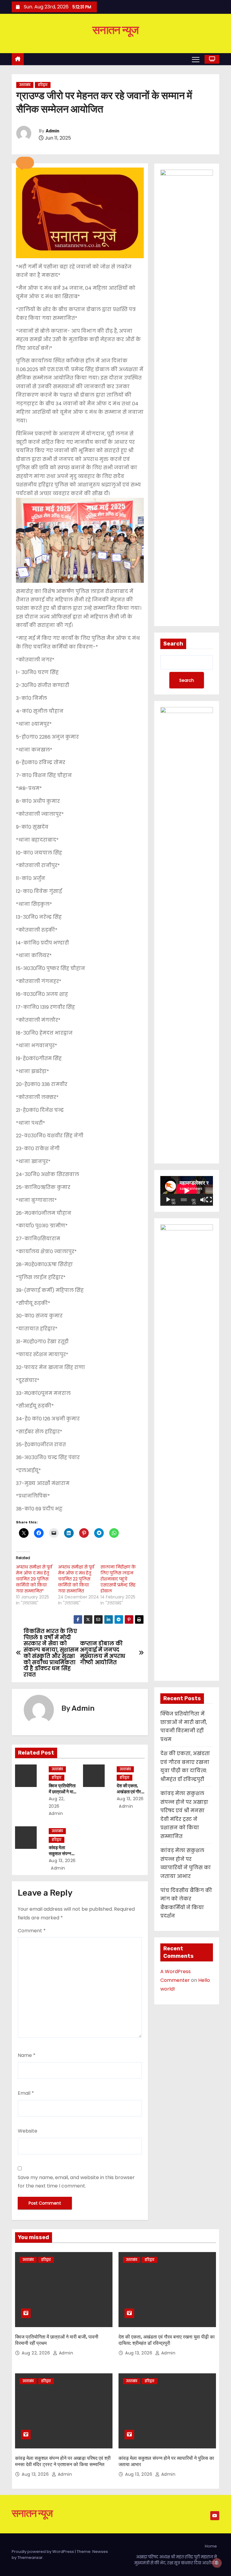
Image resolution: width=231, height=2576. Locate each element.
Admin (52, 131)
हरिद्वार (43, 85)
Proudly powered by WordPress (43, 2552)
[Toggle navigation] (196, 59)
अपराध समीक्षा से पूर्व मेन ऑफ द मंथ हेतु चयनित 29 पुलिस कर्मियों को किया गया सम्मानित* (34, 1579)
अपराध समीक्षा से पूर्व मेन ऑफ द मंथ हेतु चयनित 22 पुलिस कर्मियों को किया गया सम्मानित (76, 1579)
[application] (187, 1191)
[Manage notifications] (217, 2563)
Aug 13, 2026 (130, 1799)
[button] (25, 163)
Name (27, 2055)
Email (26, 2093)
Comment (32, 1931)
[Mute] (203, 1200)
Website (28, 2131)
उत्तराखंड (25, 85)
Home (211, 2546)
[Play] (168, 1200)
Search (173, 644)
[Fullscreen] (209, 1200)
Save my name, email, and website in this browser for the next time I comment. (76, 2182)
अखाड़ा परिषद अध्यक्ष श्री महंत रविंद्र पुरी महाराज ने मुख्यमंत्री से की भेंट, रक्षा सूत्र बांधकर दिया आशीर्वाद (176, 2560)
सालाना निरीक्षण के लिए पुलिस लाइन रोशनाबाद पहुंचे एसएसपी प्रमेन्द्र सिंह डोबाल (118, 1579)
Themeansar (30, 2558)
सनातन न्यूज (115, 30)
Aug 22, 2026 (37, 2353)
